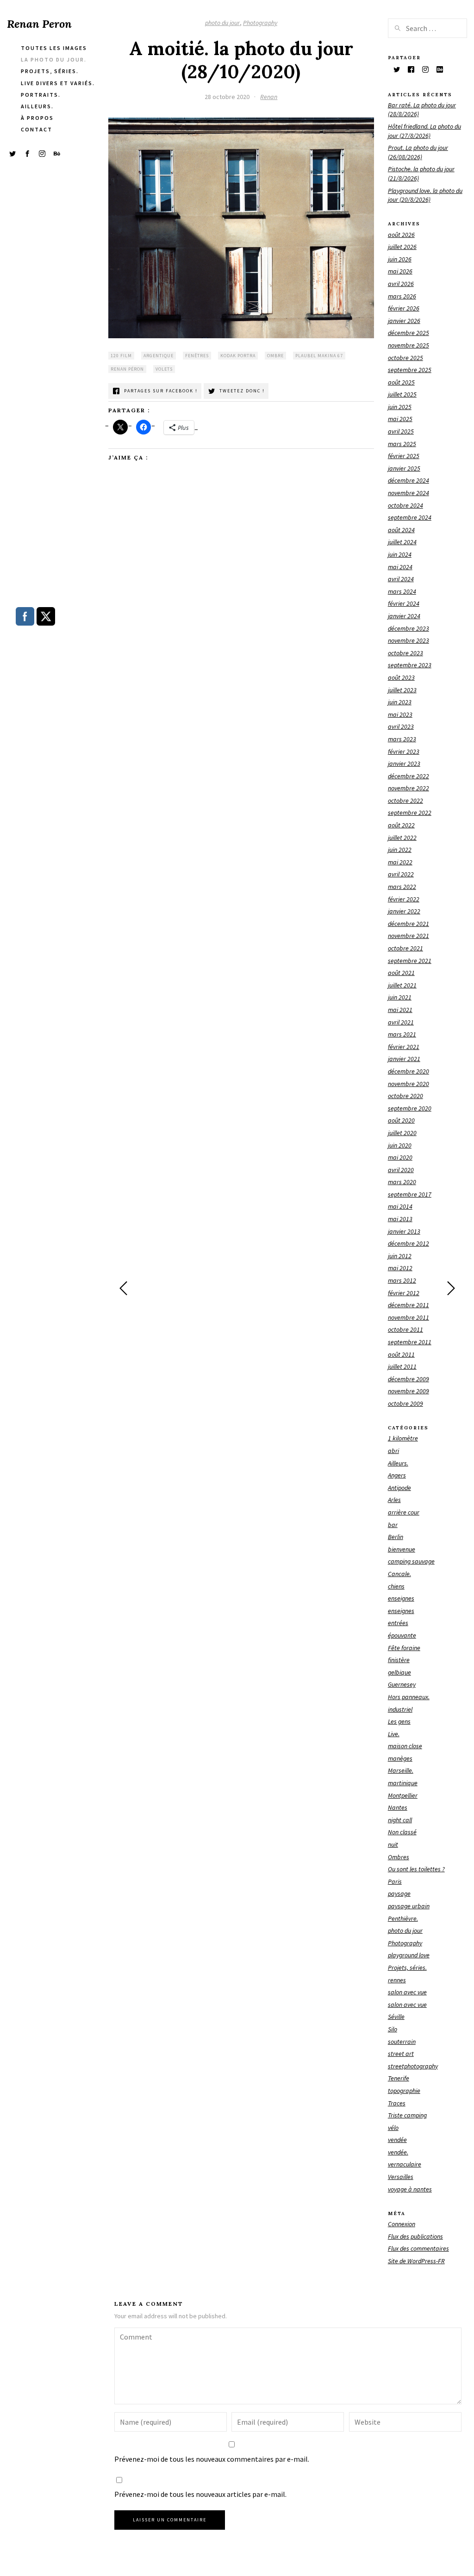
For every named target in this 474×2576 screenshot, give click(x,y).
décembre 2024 (409, 480)
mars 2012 (402, 1280)
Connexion (402, 2224)
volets (164, 369)
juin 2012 (400, 1256)
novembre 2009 (409, 1391)
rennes (397, 1980)
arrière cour (404, 1512)
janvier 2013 (404, 1231)
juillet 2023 (402, 690)
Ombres (399, 1857)
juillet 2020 (402, 1133)
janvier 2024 (404, 616)
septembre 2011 (410, 1342)
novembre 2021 (409, 936)
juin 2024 (400, 554)
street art (401, 2054)
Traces (397, 2103)
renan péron (127, 369)
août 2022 (401, 825)
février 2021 (404, 1047)
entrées (398, 1623)
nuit (393, 1844)
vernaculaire (405, 2164)
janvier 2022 (404, 911)
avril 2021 (401, 1022)
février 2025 (404, 456)
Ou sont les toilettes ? (416, 1869)
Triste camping (407, 2115)
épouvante (402, 1635)
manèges (400, 1758)
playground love (409, 1955)
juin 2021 (400, 997)
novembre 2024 (409, 493)
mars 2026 (402, 296)
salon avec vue (407, 1992)
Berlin (396, 1537)
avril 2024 (401, 579)
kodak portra (238, 356)
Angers (397, 1475)
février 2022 (404, 899)
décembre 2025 (409, 333)
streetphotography (413, 2066)
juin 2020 (400, 1145)
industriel (400, 1709)
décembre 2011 (409, 1305)
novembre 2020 (409, 1084)
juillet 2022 (402, 838)
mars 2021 (402, 1034)
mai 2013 (400, 1219)
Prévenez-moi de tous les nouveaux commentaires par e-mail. (212, 2459)
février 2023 (404, 751)
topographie (404, 2091)
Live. (394, 1734)
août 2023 (401, 677)
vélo (393, 2128)
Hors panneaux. (409, 1697)
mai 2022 (400, 862)
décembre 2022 (409, 776)
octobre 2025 (405, 358)
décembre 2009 (409, 1379)
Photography (260, 23)
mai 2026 (400, 271)
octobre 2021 (405, 948)
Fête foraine (404, 1648)
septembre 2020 (410, 1108)
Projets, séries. (407, 1968)
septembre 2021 (410, 961)
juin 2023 (400, 702)
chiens (396, 1586)
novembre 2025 (409, 345)
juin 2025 (400, 407)
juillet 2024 (402, 542)
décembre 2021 (409, 924)
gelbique (399, 1672)
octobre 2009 (405, 1403)
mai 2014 (400, 1206)
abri (393, 1451)
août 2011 (401, 1354)
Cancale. (399, 1574)
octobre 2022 (405, 801)
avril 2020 (401, 1170)
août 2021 (401, 973)
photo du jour (222, 23)
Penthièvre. (403, 1918)
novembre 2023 (409, 640)
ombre (275, 356)
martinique (403, 1783)
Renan (269, 97)
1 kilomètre (403, 1438)
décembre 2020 (409, 1071)
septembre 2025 (410, 370)
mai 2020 (400, 1157)
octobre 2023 (405, 653)
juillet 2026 (402, 247)
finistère (399, 1660)
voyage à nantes (410, 2189)
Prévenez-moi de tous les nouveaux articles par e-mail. (200, 2494)
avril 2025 (401, 431)
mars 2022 (402, 887)
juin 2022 (400, 850)
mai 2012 (400, 1268)
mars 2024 (402, 591)
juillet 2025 (402, 394)
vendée (397, 2140)
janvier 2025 (404, 468)
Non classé (402, 1832)
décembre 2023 (409, 628)
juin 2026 (400, 259)
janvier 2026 (404, 321)
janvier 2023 (404, 763)
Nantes (398, 1807)
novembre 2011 (409, 1317)
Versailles (401, 2177)
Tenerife (399, 2078)
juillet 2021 (402, 985)
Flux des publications (415, 2236)
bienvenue (402, 1549)
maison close (405, 1746)
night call (400, 1820)
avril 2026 (401, 284)
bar (393, 1525)
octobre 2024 (405, 505)
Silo (393, 2029)
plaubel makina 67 (319, 356)
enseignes (401, 1598)
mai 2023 (400, 714)
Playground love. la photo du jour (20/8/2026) (425, 195)
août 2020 (401, 1120)
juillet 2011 (402, 1366)
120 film (121, 356)
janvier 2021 (404, 1059)
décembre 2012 (409, 1243)
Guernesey (402, 1684)
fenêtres (197, 356)
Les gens (399, 1721)
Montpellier (403, 1795)
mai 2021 (400, 1010)
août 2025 (401, 382)
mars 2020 (402, 1182)
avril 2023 (401, 726)
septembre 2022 (410, 813)
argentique (159, 356)
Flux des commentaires (418, 2248)
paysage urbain (409, 1906)
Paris (395, 1881)
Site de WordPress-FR (416, 2261)
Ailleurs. (398, 1463)
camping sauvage (411, 1561)
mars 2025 (402, 444)
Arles (394, 1500)
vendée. (398, 2152)
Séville (396, 2017)
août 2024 (401, 530)
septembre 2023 (410, 665)
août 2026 (401, 235)
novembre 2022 (409, 788)
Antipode (399, 1488)
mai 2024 (400, 567)
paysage (399, 1893)
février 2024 (404, 603)
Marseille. (401, 1770)
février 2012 (404, 1293)
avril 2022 (401, 874)
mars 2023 (402, 739)
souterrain (402, 2042)
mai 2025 (400, 419)
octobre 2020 (405, 1096)
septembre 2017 (410, 1194)
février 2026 (404, 308)
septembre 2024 (410, 517)
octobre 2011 (405, 1329)
